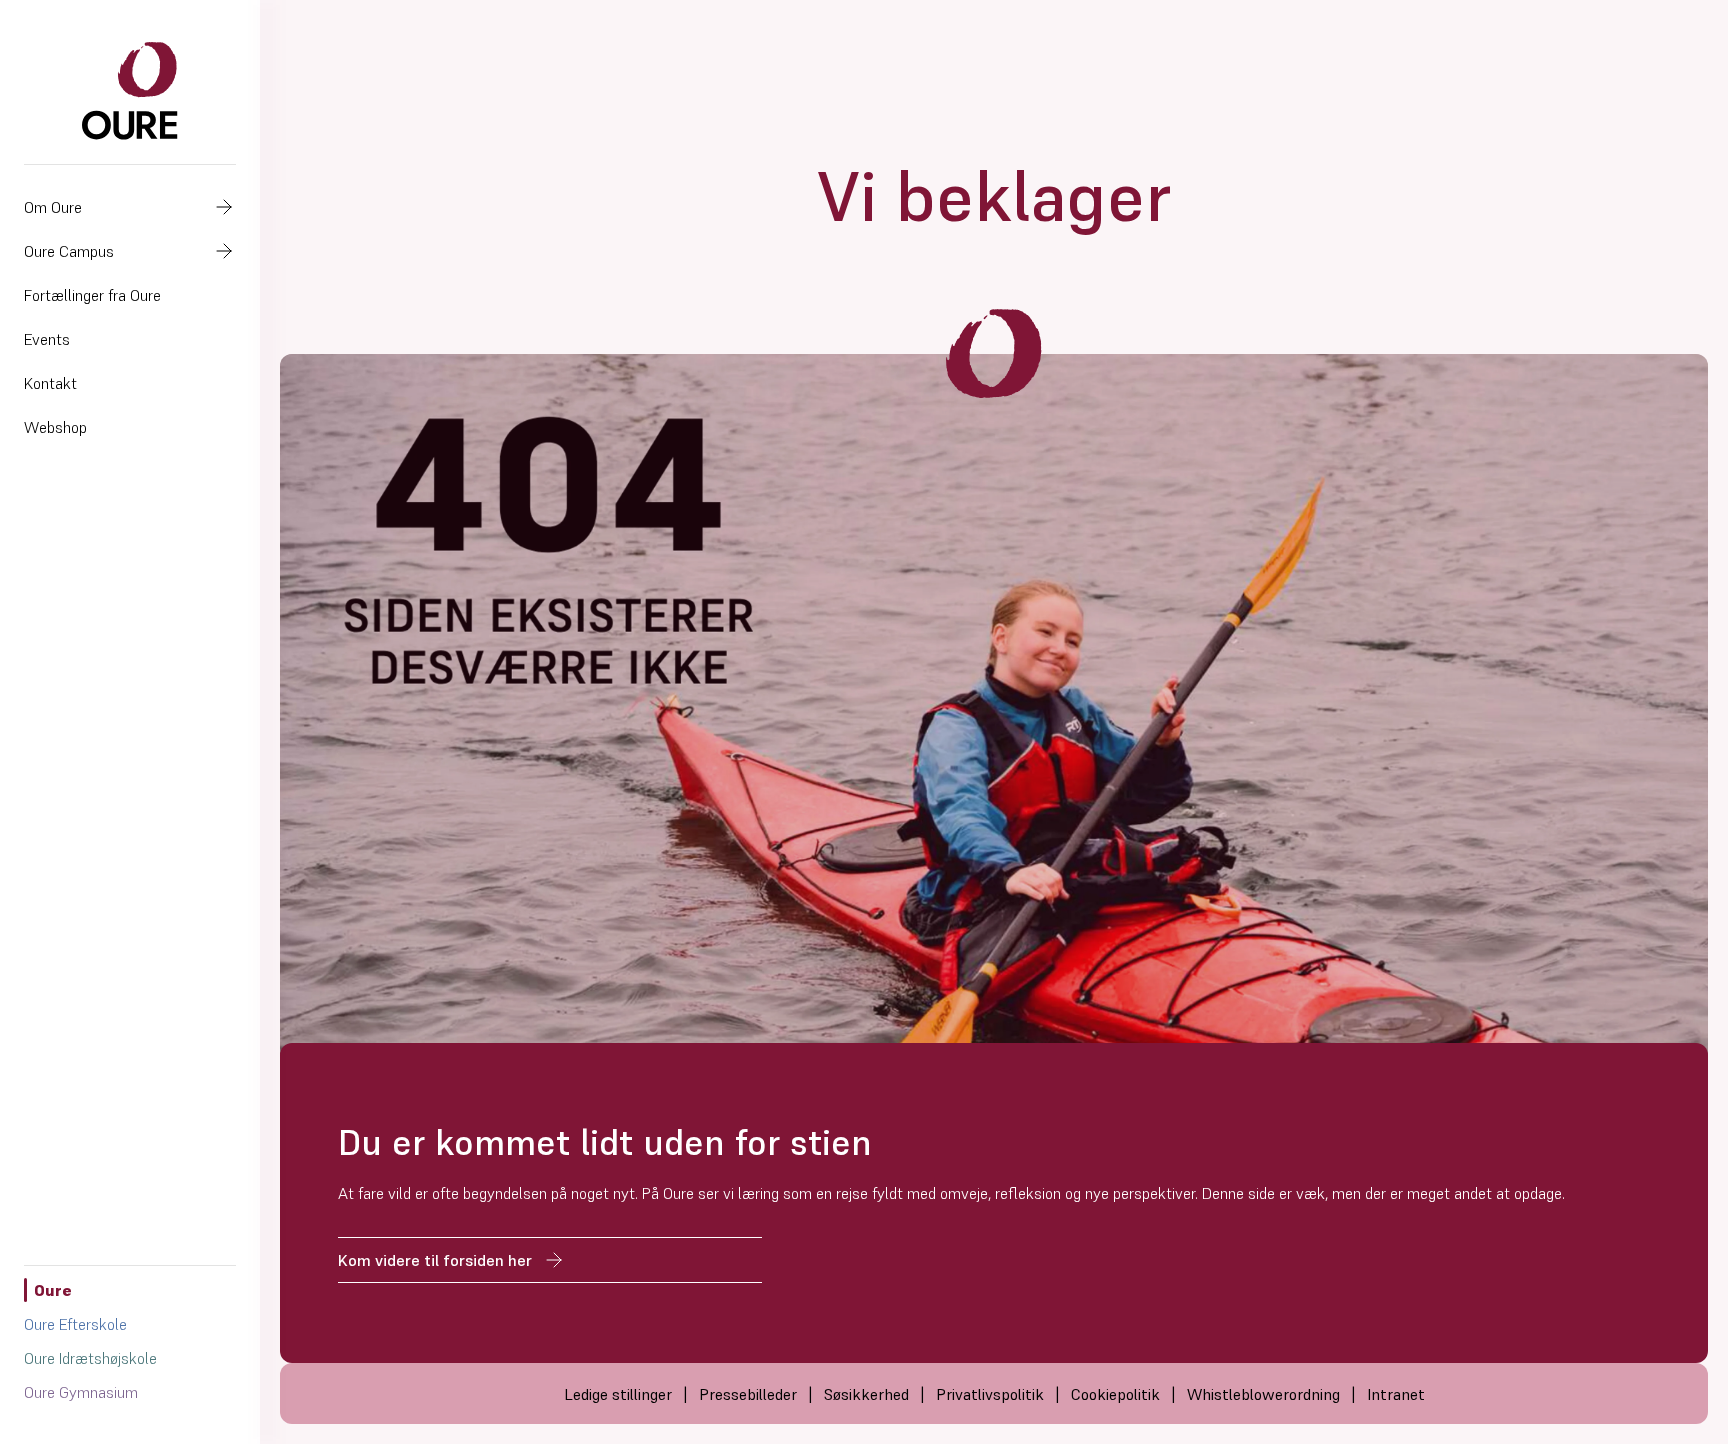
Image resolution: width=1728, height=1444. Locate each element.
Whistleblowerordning (1263, 1394)
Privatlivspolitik (990, 1394)
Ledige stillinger (618, 1394)
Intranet (1396, 1394)
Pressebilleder (748, 1394)
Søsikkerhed (866, 1394)
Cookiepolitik (1115, 1394)
